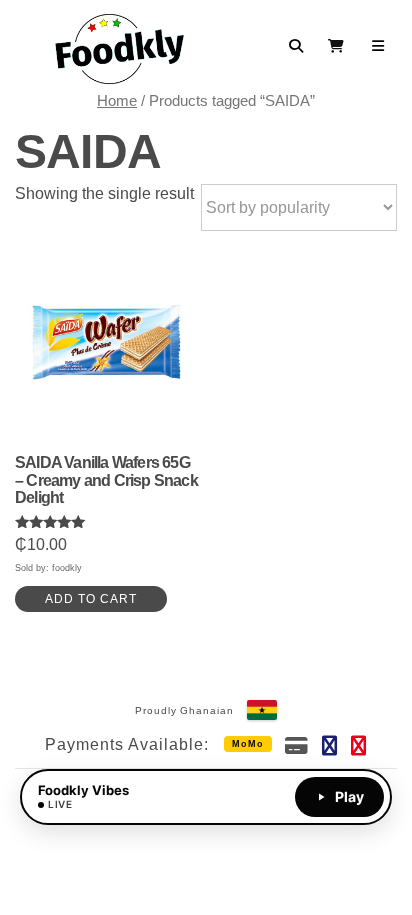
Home (117, 101)
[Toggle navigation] (378, 46)
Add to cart (91, 599)
